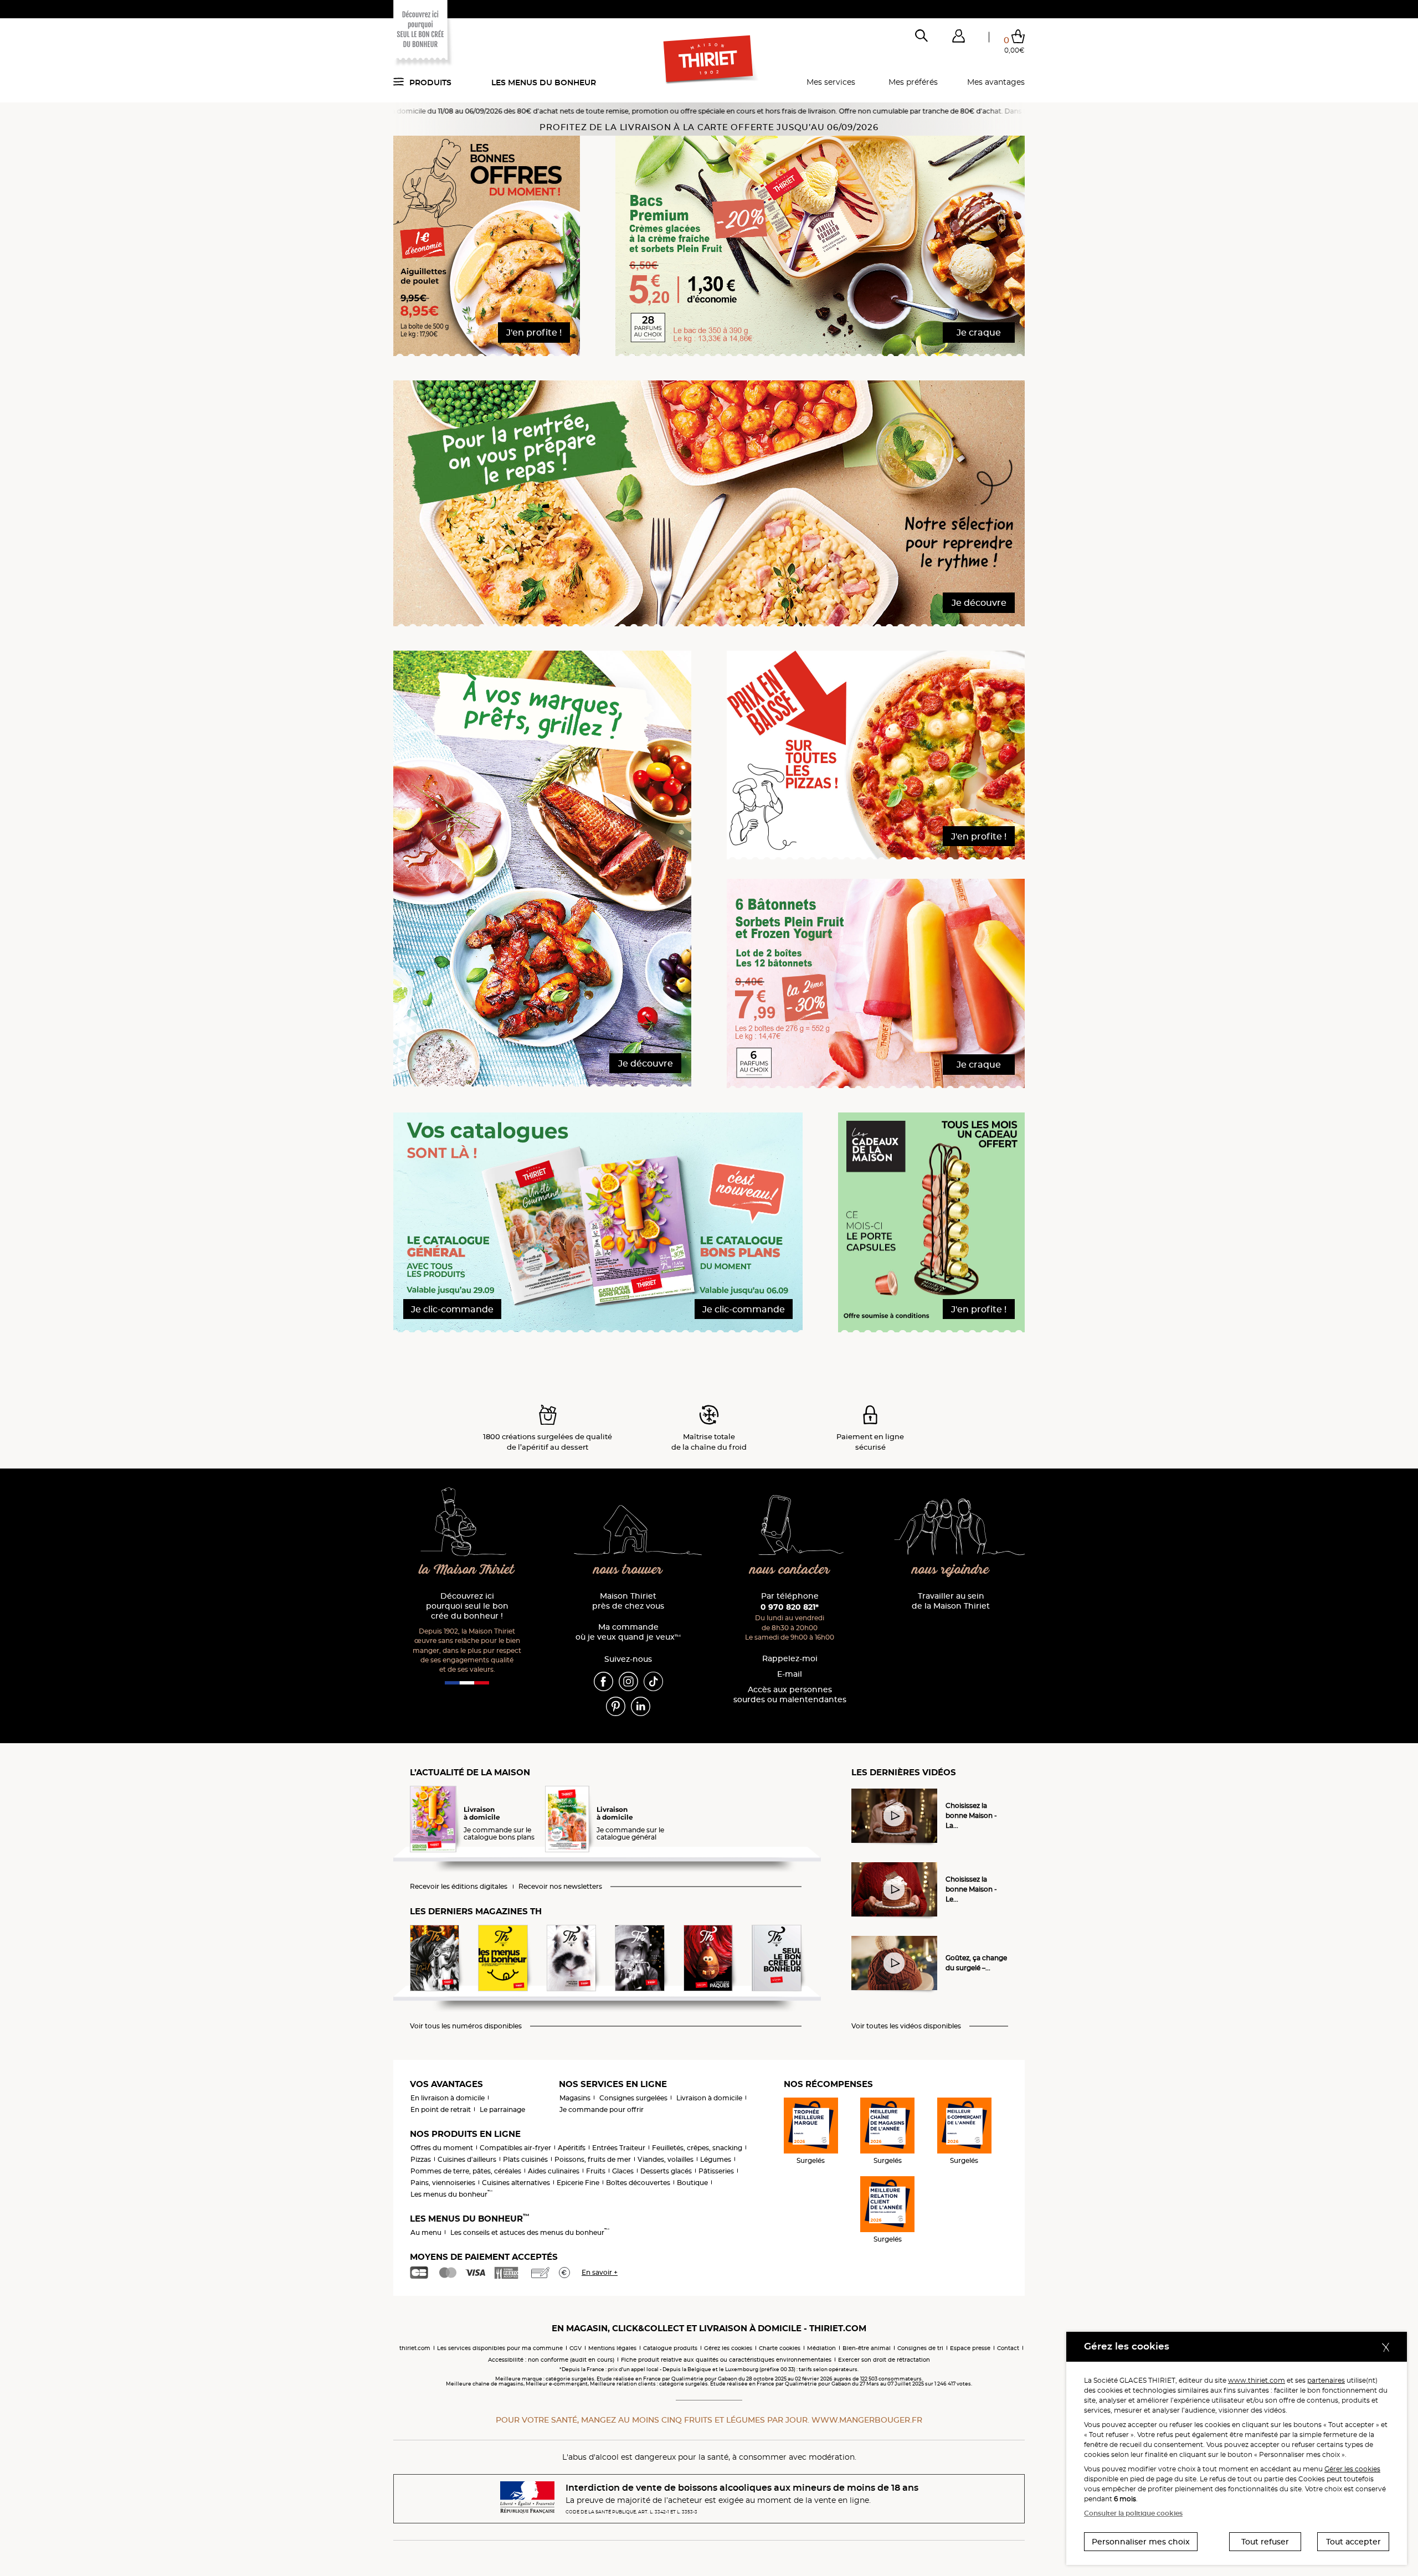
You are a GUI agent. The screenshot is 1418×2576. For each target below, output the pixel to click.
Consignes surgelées (633, 2098)
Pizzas (421, 2159)
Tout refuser (1265, 2542)
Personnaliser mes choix (1141, 2542)
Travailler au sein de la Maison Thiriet (951, 1601)
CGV (576, 2348)
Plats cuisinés (525, 2159)
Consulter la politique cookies (1133, 2513)
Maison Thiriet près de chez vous (628, 1601)
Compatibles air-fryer (515, 2148)
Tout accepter (1353, 2542)
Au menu (426, 2232)
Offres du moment (442, 2148)
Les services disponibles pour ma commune (500, 2348)
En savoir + (600, 2272)
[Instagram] (628, 1681)
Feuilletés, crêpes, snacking (697, 2148)
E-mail (790, 1674)
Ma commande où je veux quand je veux (628, 1632)
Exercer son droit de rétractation (884, 2360)
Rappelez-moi (790, 1659)
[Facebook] (603, 1681)
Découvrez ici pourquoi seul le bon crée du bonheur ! (467, 1606)
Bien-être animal (867, 2348)
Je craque (979, 333)
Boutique (692, 2183)
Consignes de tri (920, 2348)
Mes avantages (996, 82)
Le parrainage (502, 2109)
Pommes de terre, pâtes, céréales (466, 2171)
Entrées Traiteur (619, 2148)
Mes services (831, 82)
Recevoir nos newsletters (560, 1887)
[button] (958, 38)
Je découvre (979, 603)
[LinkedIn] (641, 1706)
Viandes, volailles (666, 2159)
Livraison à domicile (709, 2098)
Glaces (623, 2171)
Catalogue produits (670, 2348)
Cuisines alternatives (516, 2183)
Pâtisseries (716, 2171)
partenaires (1326, 2380)
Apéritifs (572, 2148)
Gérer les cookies (1352, 2469)
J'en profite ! (534, 333)
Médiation (821, 2348)
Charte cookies (780, 2348)
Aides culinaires (554, 2171)
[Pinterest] (616, 1706)
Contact (1008, 2348)
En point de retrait (441, 2109)
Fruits (596, 2171)
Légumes (716, 2159)
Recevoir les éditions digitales (459, 1887)
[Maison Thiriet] (709, 60)
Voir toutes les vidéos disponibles (906, 2026)
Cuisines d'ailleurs (467, 2159)
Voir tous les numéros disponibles (466, 2026)
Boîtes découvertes (638, 2183)
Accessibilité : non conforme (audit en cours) (551, 2360)
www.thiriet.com (1257, 2380)
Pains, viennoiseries (443, 2183)
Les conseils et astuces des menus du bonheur (530, 2232)
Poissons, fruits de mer (593, 2159)
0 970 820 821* (790, 1607)
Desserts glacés (666, 2171)
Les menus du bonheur (544, 83)
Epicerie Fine (578, 2183)
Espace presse (970, 2348)
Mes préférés (913, 82)
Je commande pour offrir (602, 2109)
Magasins (575, 2098)
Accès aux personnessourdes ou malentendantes (790, 1695)
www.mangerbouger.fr (867, 2420)
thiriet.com (415, 2348)
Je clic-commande (452, 1309)
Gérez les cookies (728, 2348)
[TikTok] (653, 1681)
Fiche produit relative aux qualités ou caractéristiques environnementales (726, 2360)
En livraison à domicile (448, 2098)
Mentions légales (612, 2348)
